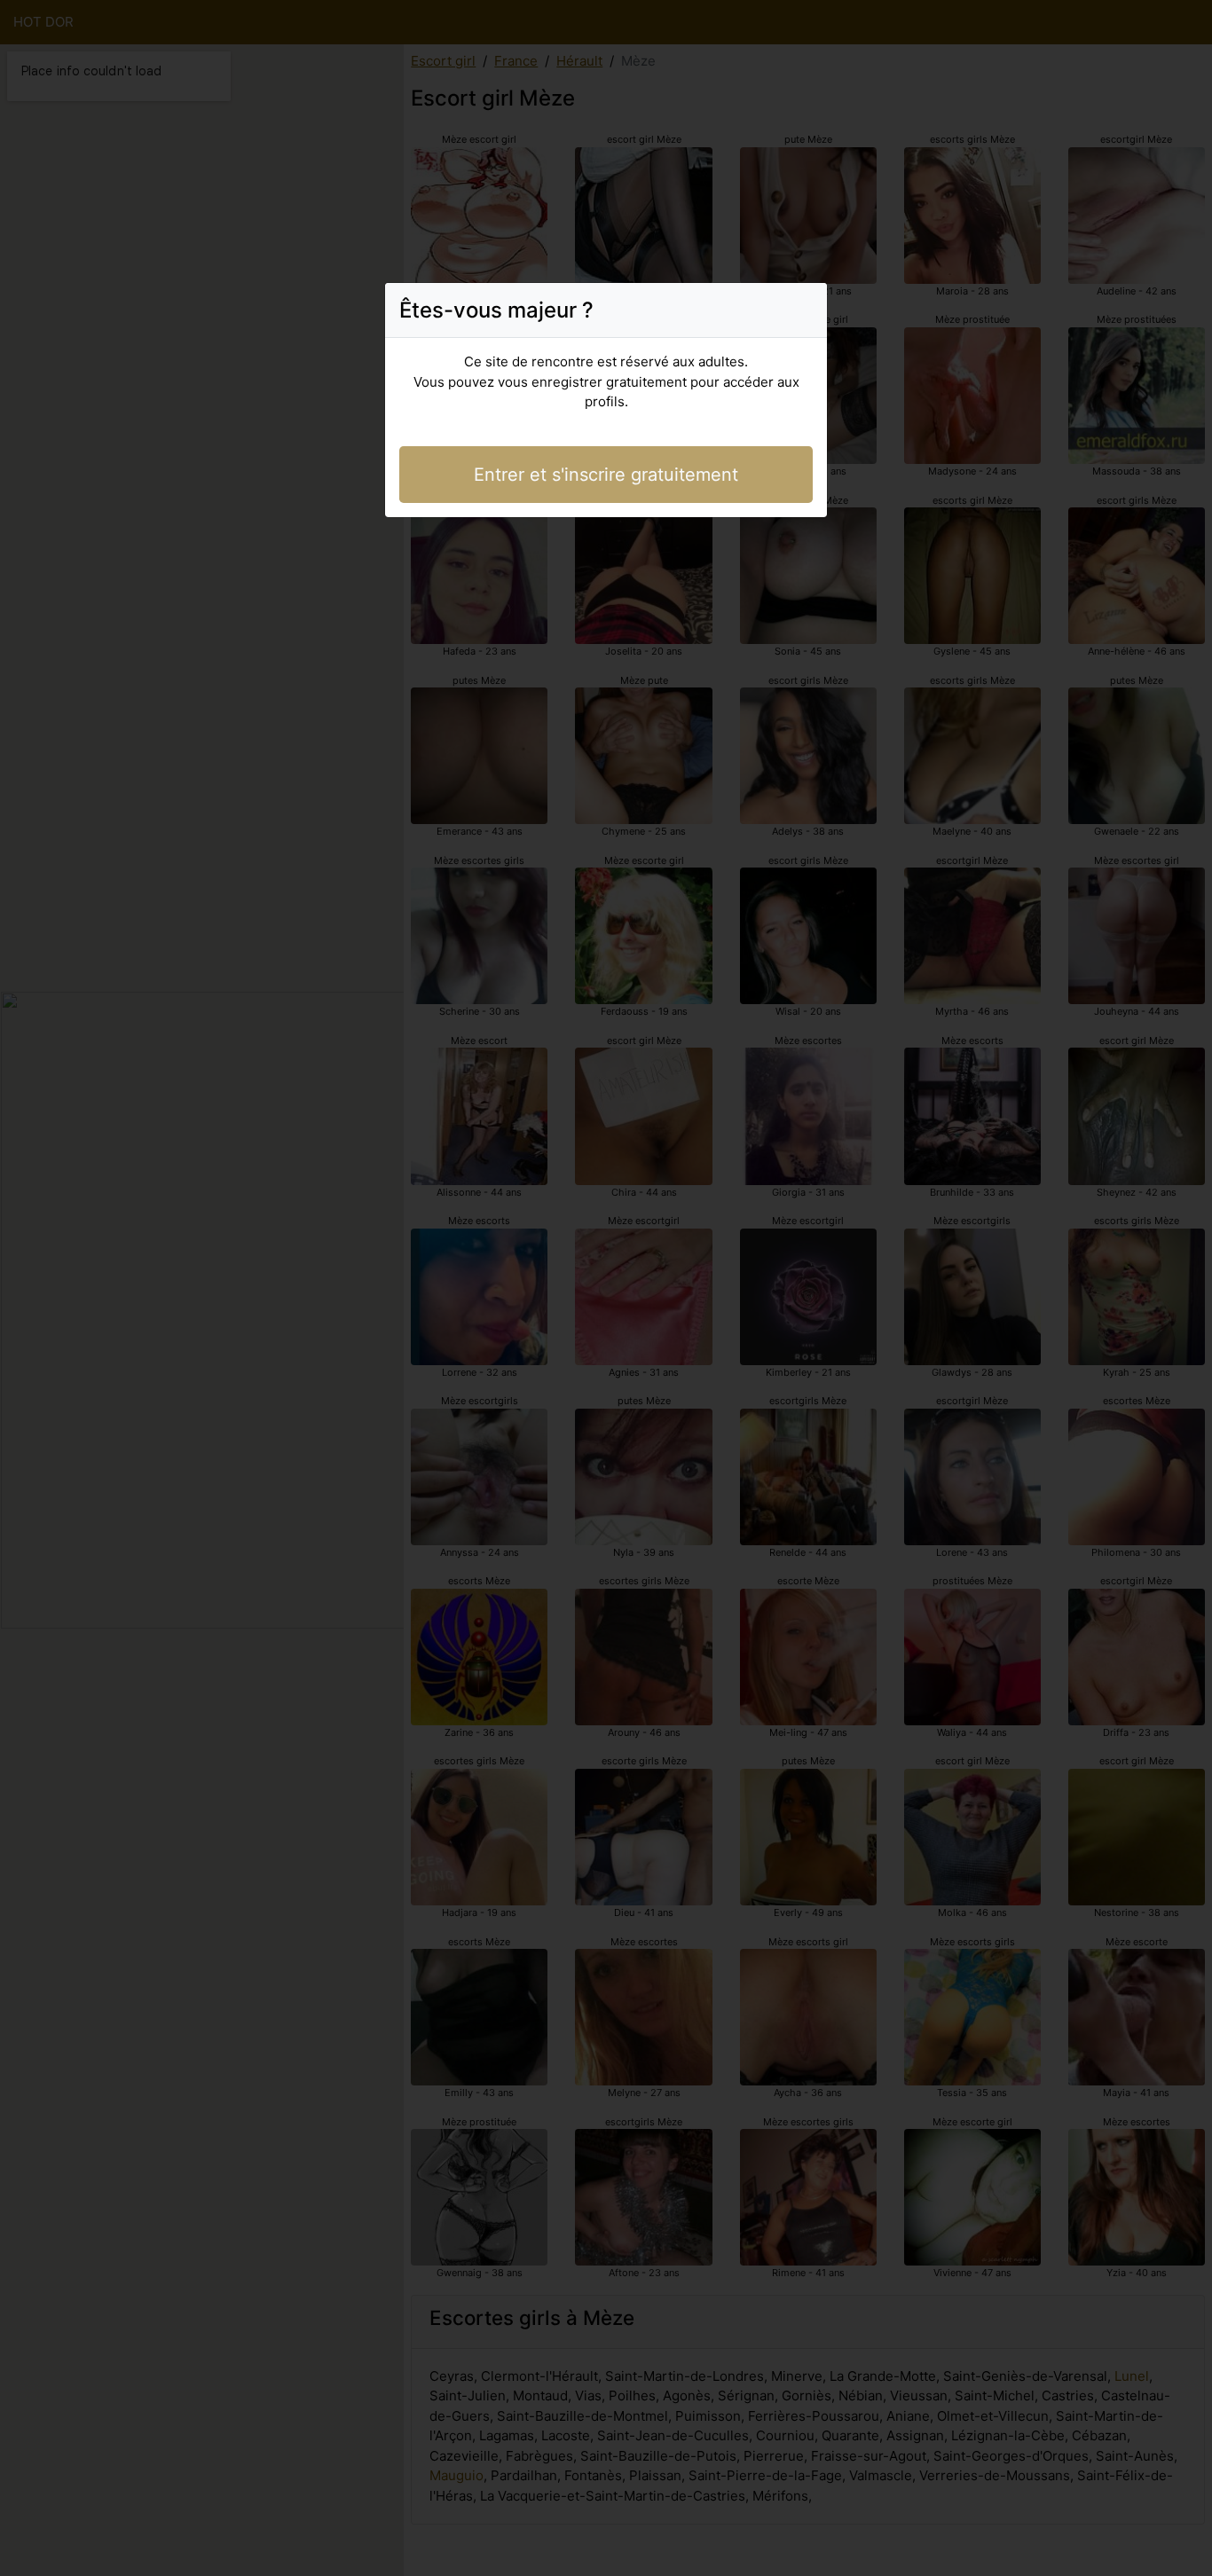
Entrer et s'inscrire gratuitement (606, 475)
